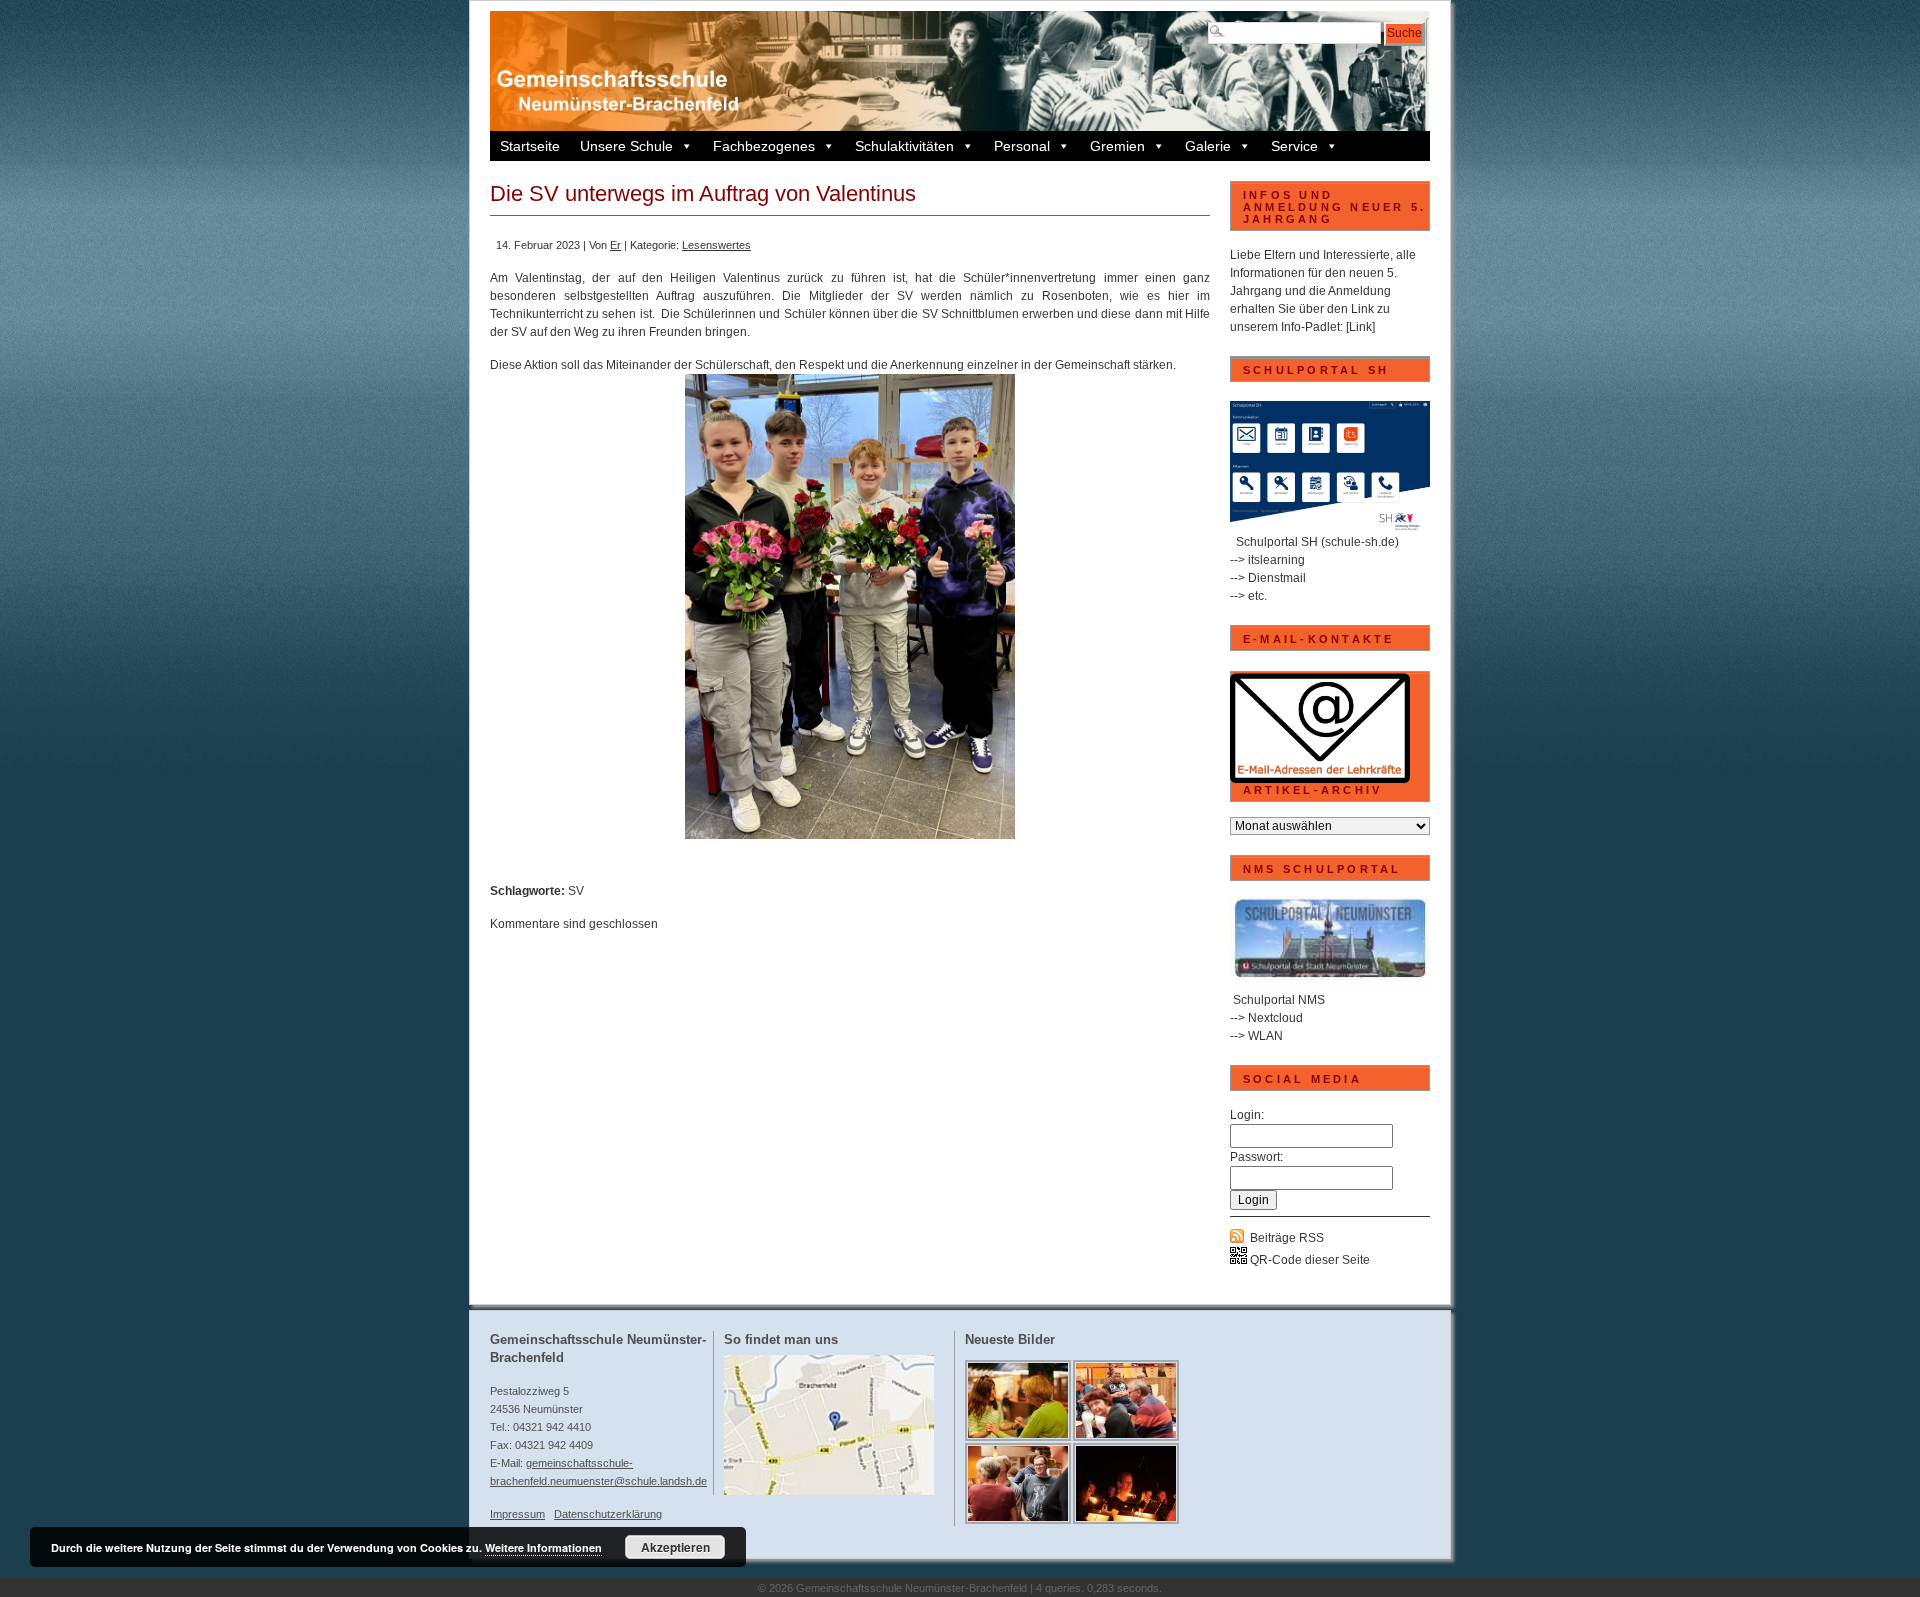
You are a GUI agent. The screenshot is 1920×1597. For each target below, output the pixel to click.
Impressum (517, 1514)
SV (576, 891)
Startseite (530, 146)
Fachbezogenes (764, 146)
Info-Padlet (1310, 327)
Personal (1022, 146)
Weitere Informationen (543, 1547)
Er (615, 245)
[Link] (1360, 327)
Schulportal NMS (1279, 1000)
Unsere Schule (626, 146)
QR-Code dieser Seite (1308, 1260)
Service (1294, 146)
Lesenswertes (716, 245)
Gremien (1117, 146)
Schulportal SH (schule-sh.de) (1317, 542)
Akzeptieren (675, 1547)
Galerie (1208, 146)
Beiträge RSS (1287, 1238)
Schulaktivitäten (904, 146)
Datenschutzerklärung (608, 1514)
